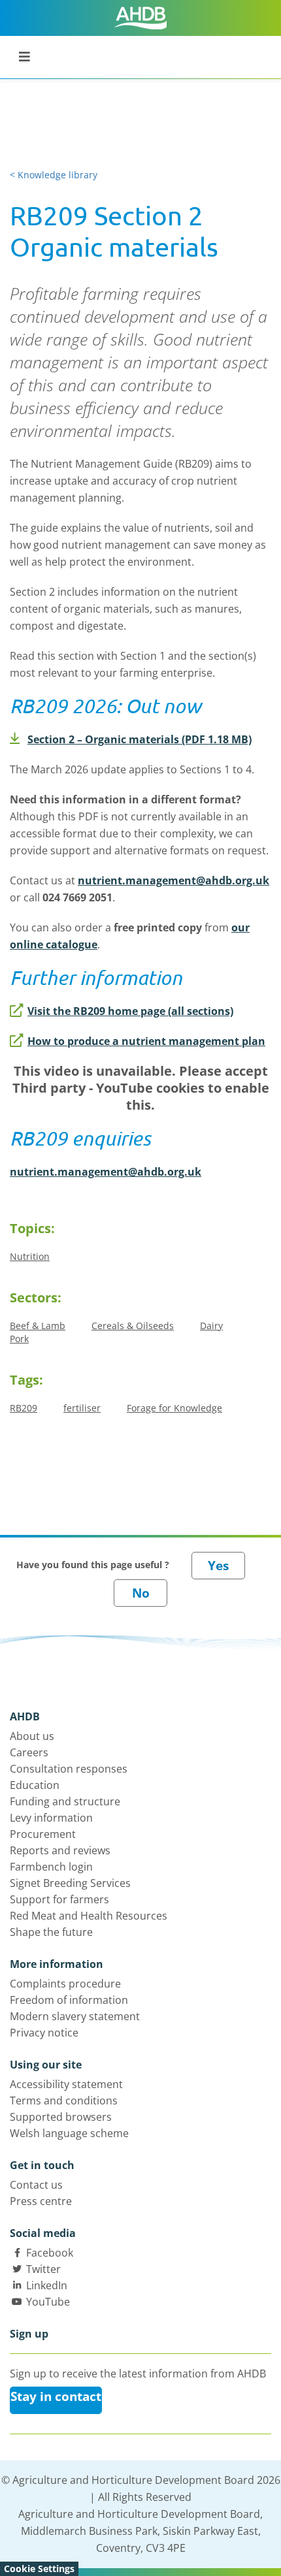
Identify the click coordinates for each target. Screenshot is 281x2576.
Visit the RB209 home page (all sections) (130, 1011)
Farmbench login (51, 1867)
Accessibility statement (66, 2084)
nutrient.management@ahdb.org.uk (174, 880)
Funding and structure (65, 1801)
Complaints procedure (65, 1984)
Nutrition (30, 1256)
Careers (29, 1752)
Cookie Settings (39, 2568)
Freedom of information (69, 2000)
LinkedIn (47, 2285)
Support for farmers (59, 1899)
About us (32, 1736)
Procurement (43, 1834)
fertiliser (82, 1408)
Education (35, 1785)
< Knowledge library (54, 175)
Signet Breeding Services (70, 1883)
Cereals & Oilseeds (133, 1326)
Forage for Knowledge (174, 1408)
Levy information (51, 1818)
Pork (19, 1339)
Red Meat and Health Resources (89, 1916)
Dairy (211, 1326)
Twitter (43, 2269)
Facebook (50, 2253)
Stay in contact (56, 2396)
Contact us (36, 2185)
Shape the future (51, 1932)
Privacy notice (44, 2033)
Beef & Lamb (38, 1326)
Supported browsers (61, 2117)
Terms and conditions (64, 2101)
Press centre (41, 2201)
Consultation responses (69, 1769)
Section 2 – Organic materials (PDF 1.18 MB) (140, 739)
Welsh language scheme (69, 2133)
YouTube (48, 2302)
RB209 (24, 1408)
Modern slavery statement (75, 2016)
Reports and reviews (60, 1850)
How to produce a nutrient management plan (146, 1041)
